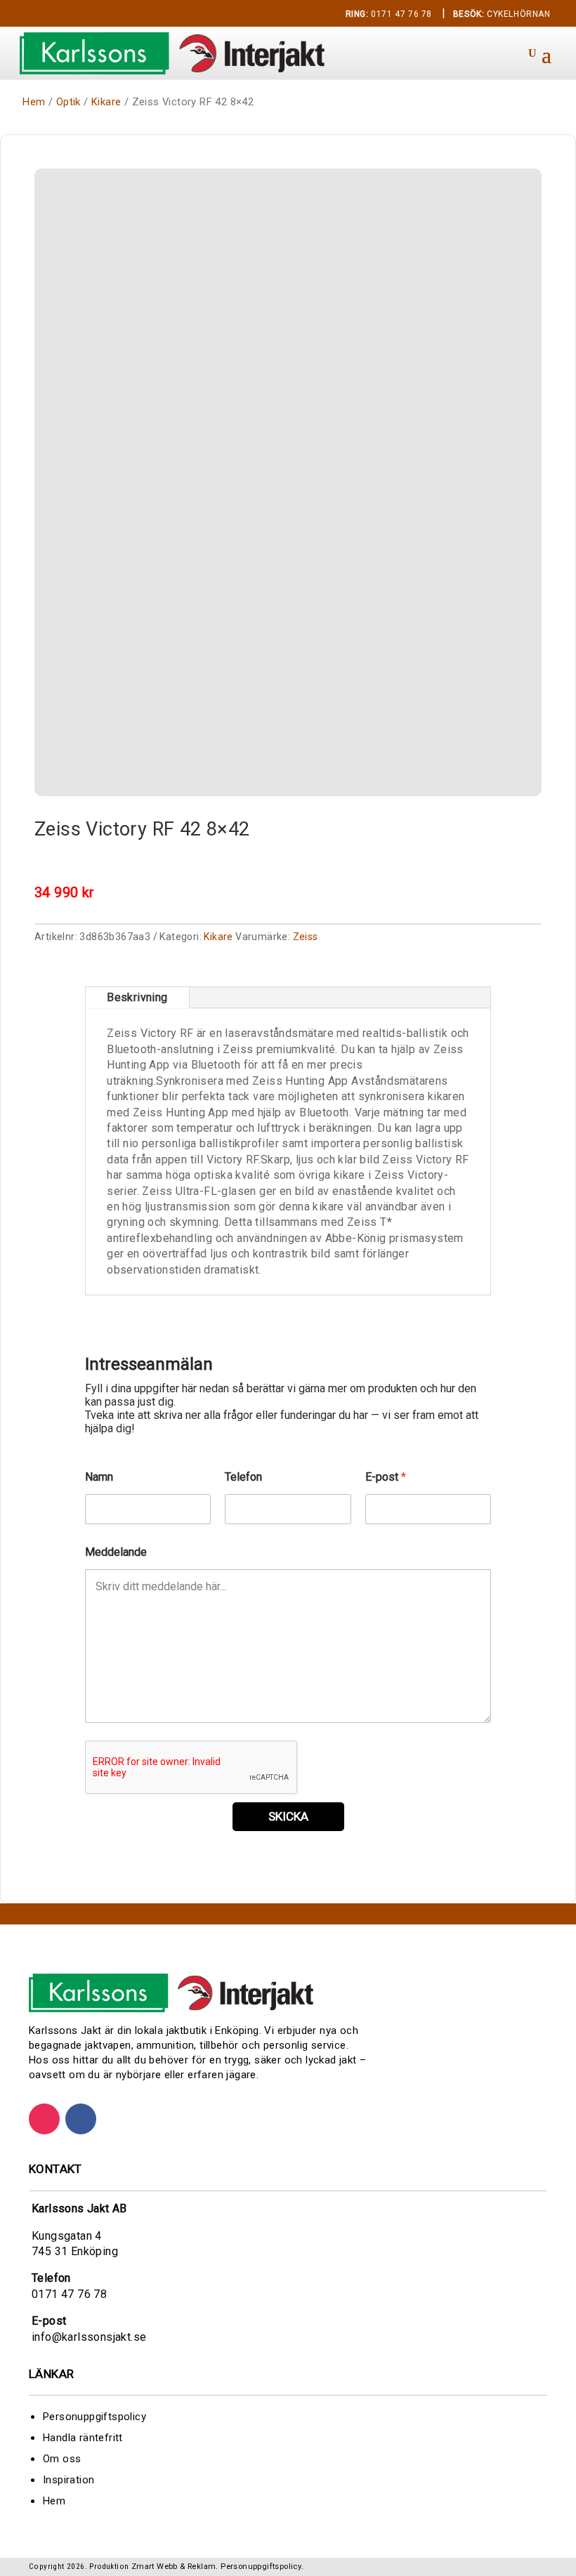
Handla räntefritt (83, 2438)
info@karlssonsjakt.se (89, 2337)
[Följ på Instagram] (44, 2119)
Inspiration (68, 2480)
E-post (386, 1477)
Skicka (288, 1816)
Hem (34, 102)
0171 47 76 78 (389, 14)
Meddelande (116, 1552)
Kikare (106, 102)
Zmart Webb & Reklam (174, 2567)
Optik (68, 102)
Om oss (62, 2459)
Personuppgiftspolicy (94, 2417)
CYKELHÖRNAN (502, 14)
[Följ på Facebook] (81, 2119)
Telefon (243, 1477)
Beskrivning (137, 997)
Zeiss (306, 937)
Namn (99, 1477)
